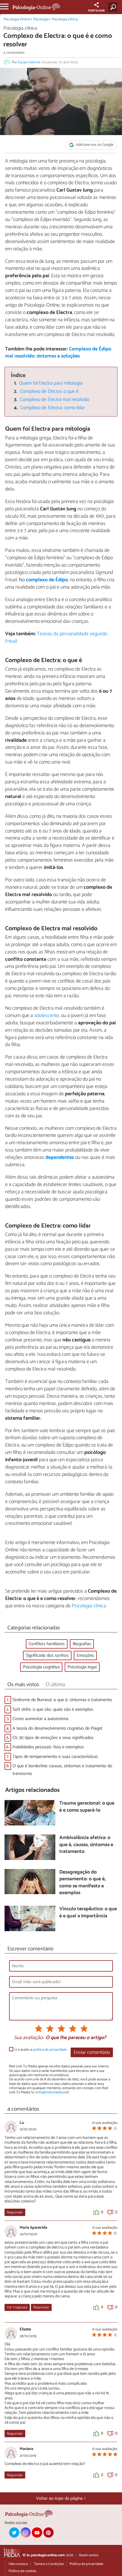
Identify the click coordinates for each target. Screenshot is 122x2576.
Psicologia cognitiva (41, 1667)
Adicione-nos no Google (94, 145)
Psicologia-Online (17, 19)
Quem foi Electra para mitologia (51, 383)
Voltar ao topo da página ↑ (61, 2498)
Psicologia (41, 19)
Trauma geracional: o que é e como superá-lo (87, 1807)
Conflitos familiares (47, 1644)
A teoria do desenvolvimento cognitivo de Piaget (57, 1728)
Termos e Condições (49, 2564)
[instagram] (26, 2532)
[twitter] (14, 2532)
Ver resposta (17, 2307)
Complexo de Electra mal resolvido (55, 400)
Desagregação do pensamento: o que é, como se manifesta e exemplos (83, 1883)
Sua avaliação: (29, 2038)
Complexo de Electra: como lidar (52, 408)
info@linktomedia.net (52, 2092)
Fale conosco (18, 2564)
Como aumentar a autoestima (40, 1719)
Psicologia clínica (65, 19)
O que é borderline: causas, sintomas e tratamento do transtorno (62, 1770)
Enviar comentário (92, 2053)
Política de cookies (22, 2571)
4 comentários (14, 53)
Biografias (82, 1644)
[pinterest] (49, 2532)
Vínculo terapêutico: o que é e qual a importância (88, 1913)
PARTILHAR (96, 11)
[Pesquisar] (114, 7)
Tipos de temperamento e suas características (55, 1757)
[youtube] (37, 2532)
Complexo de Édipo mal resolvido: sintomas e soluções (58, 353)
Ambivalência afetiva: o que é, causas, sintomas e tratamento (86, 1845)
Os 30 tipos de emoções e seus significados (53, 1738)
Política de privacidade (86, 2564)
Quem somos (89, 2555)
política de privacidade (50, 2050)
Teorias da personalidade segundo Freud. (56, 638)
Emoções (85, 1655)
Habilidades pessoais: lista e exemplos (48, 1747)
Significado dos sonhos (47, 1655)
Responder (15, 2212)
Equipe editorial (29, 62)
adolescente (47, 1016)
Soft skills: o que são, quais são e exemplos (53, 1709)
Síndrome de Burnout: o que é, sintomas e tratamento (62, 1700)
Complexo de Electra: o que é (49, 392)
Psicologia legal (82, 1667)
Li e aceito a (41, 2050)
